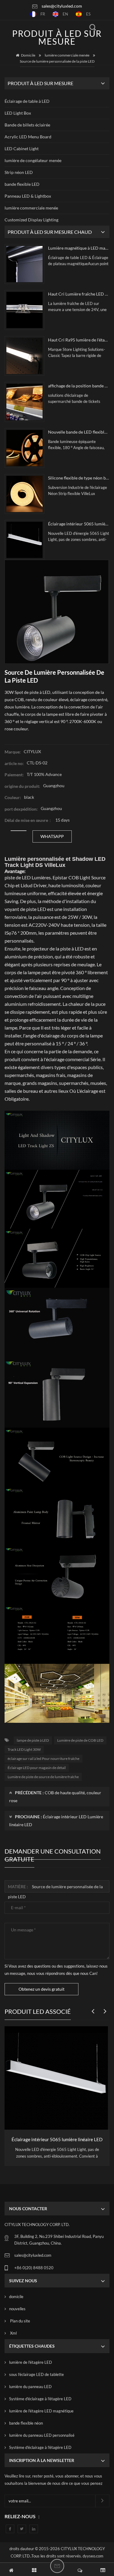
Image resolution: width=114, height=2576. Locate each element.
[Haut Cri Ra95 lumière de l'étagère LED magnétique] (24, 356)
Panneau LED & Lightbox (28, 196)
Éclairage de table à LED (27, 101)
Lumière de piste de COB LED (80, 1740)
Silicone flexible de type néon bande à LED (79, 478)
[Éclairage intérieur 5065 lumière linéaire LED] (24, 540)
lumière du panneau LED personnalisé (42, 2435)
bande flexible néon (26, 2423)
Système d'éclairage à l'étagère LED (40, 2399)
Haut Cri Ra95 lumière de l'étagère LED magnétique (79, 340)
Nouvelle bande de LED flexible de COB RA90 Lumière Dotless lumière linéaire (79, 432)
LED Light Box (18, 113)
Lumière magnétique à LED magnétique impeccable (79, 248)
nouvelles (17, 2309)
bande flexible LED (22, 184)
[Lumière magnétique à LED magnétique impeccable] (24, 264)
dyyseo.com (93, 2556)
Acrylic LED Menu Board (28, 137)
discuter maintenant (57, 2566)
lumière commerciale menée (67, 55)
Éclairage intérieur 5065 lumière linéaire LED (79, 524)
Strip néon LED (19, 172)
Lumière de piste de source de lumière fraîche (43, 1777)
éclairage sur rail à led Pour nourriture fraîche (43, 1759)
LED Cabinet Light (22, 149)
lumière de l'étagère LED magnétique (41, 2411)
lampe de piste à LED (33, 1740)
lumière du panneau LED (30, 2387)
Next (103, 2008)
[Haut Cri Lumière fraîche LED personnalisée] (24, 310)
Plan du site (20, 2321)
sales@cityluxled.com (62, 6)
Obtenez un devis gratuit (41, 1989)
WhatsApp (52, 836)
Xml (13, 2333)
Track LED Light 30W (24, 1749)
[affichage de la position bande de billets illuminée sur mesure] (24, 402)
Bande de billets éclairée (27, 125)
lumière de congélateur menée (33, 160)
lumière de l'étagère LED (31, 2362)
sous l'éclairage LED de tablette (36, 2374)
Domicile (28, 55)
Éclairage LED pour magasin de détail (37, 1768)
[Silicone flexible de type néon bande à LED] (24, 494)
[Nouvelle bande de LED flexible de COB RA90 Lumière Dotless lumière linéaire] (24, 448)
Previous (91, 2008)
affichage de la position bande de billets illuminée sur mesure (79, 386)
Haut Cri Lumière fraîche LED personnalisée (79, 294)
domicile (16, 2297)
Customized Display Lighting (31, 220)
